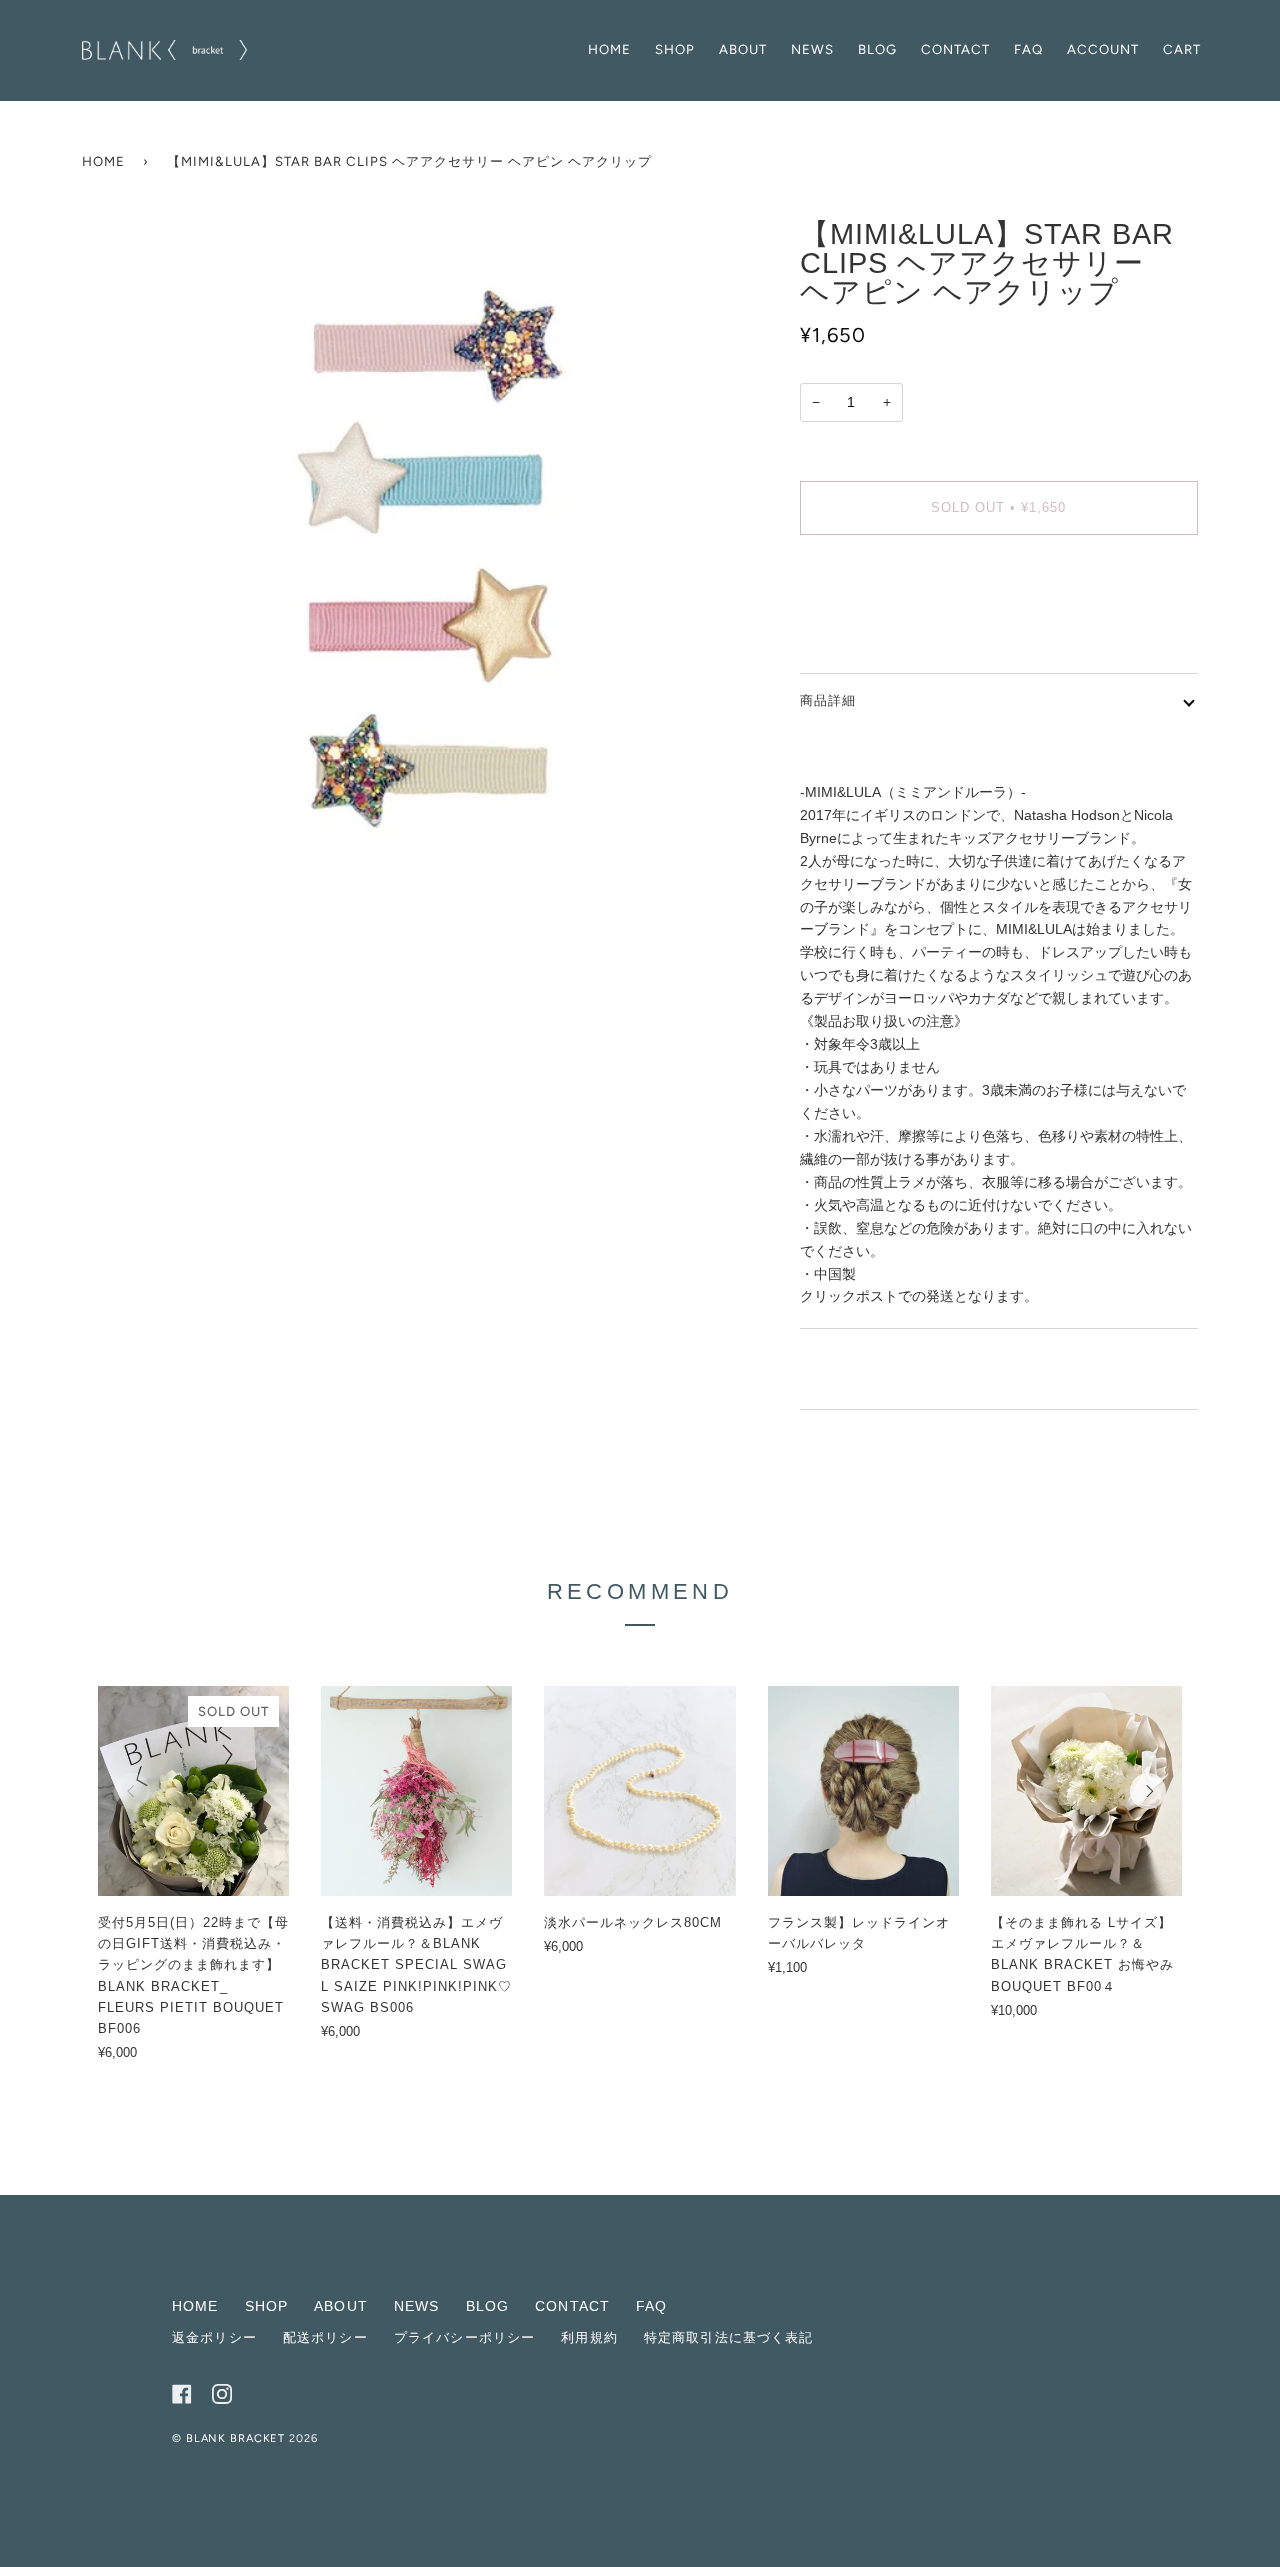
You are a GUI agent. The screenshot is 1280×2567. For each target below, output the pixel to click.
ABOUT (341, 2306)
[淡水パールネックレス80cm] (639, 1791)
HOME (195, 2306)
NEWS (417, 2306)
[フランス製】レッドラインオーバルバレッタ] (863, 1791)
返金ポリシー (214, 2337)
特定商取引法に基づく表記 (729, 2337)
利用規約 (589, 2337)
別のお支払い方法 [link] (856, 629)
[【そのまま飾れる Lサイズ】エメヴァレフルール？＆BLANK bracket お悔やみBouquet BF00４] (1086, 1791)
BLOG (488, 2306)
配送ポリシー (325, 2337)
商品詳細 (828, 700)
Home (103, 161)
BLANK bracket (237, 2438)
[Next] (1148, 1791)
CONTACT (572, 2306)
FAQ (651, 2306)
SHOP (267, 2306)
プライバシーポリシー (464, 2337)
